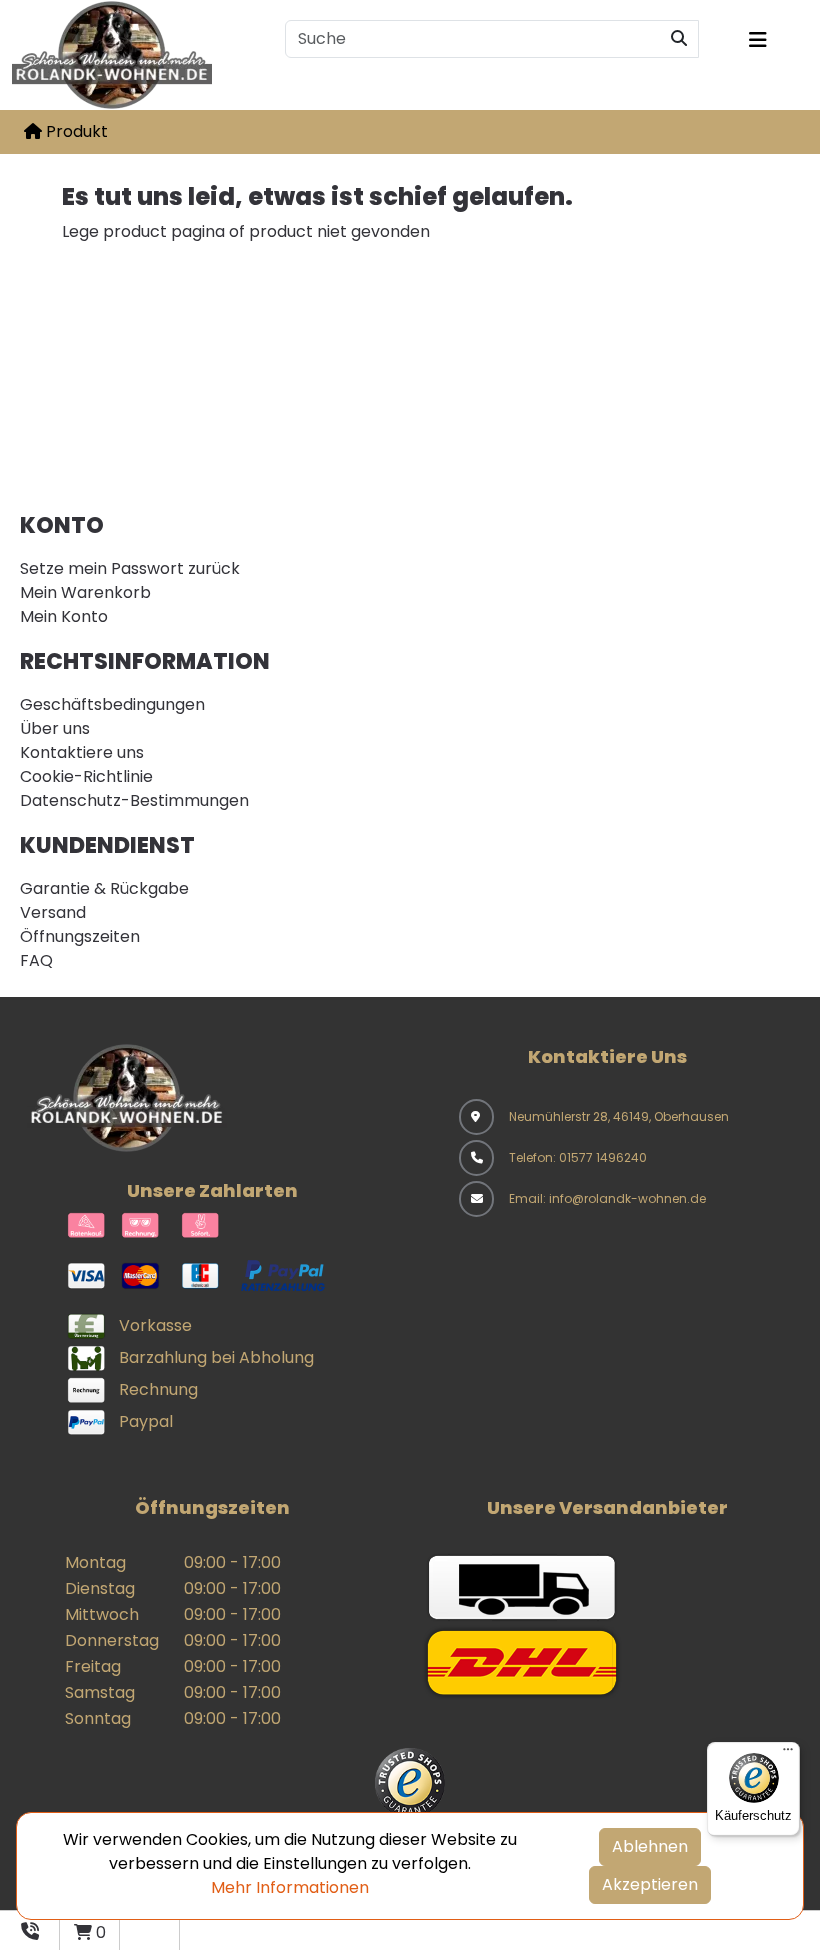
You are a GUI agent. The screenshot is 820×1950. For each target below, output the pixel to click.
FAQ (36, 960)
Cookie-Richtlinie (86, 776)
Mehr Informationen (290, 1887)
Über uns (55, 728)
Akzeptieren (650, 1884)
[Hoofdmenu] (771, 40)
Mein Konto (64, 616)
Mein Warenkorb (85, 592)
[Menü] (788, 1754)
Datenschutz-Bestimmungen (134, 800)
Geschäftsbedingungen (112, 704)
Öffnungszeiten (80, 936)
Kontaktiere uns (82, 752)
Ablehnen (650, 1846)
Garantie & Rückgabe (104, 888)
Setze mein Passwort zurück (130, 568)
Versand (53, 912)
